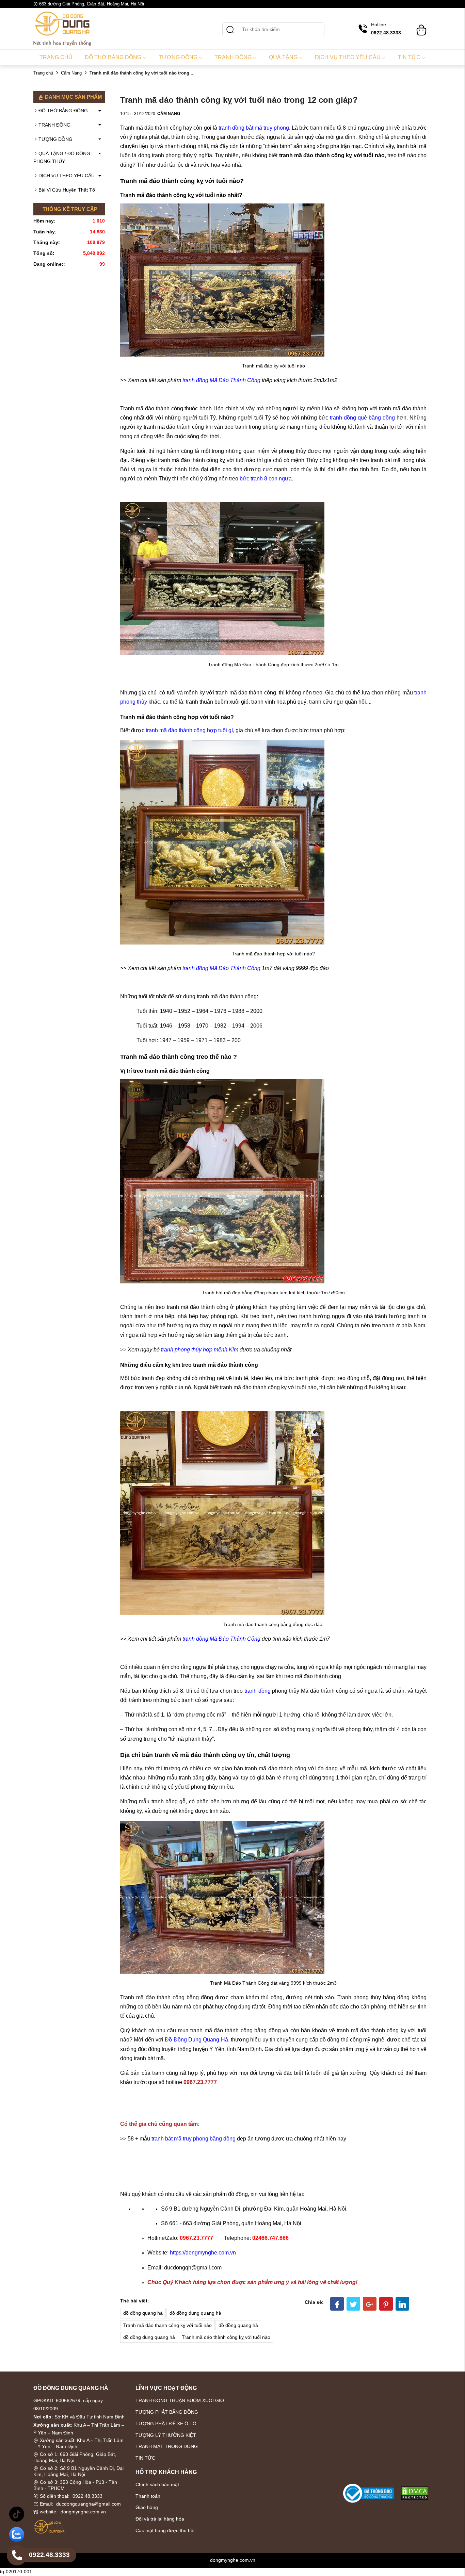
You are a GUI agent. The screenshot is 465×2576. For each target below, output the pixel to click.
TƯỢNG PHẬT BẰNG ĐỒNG (167, 2412)
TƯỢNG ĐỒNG (55, 139)
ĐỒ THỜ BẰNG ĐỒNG (63, 111)
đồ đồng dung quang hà (195, 2313)
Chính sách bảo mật (157, 2484)
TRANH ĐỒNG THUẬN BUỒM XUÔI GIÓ (180, 2400)
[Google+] (370, 2304)
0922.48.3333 (87, 2496)
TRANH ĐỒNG (54, 125)
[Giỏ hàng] (421, 27)
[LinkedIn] (402, 2304)
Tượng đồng (178, 57)
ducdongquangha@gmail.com (89, 2504)
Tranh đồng (233, 57)
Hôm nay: (44, 221)
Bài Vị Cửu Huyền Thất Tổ (67, 190)
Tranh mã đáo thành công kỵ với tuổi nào (167, 2325)
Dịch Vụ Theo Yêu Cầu (348, 57)
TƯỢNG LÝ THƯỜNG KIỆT (166, 2435)
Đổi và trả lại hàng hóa (160, 2519)
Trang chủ (56, 57)
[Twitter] (353, 2304)
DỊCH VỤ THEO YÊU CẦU (67, 176)
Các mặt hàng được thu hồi (165, 2530)
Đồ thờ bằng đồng (113, 57)
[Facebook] (337, 2304)
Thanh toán (148, 2496)
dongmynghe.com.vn (83, 2512)
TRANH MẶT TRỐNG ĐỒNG (167, 2446)
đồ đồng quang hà (143, 2313)
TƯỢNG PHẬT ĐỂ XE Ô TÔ (166, 2424)
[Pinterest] (386, 2304)
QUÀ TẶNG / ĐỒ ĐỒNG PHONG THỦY (62, 158)
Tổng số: (44, 253)
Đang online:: (49, 264)
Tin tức (409, 57)
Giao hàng (147, 2507)
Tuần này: (45, 232)
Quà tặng (283, 57)
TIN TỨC (145, 2458)
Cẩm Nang (71, 73)
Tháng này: (47, 242)
